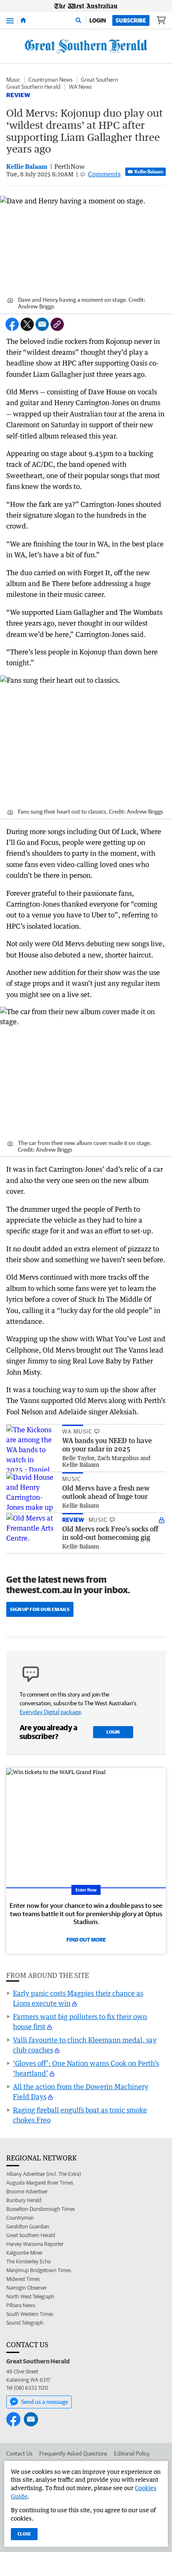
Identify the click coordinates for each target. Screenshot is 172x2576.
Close (24, 2534)
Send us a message (45, 2402)
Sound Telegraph (25, 2323)
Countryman (20, 2218)
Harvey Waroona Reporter (35, 2244)
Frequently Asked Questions (73, 2453)
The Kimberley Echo (29, 2262)
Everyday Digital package (50, 1712)
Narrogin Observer (27, 2288)
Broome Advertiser (27, 2191)
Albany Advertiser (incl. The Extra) (44, 2174)
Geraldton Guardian (28, 2226)
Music (13, 80)
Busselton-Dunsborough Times (40, 2209)
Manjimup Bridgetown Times (39, 2270)
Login (98, 20)
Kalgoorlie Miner (24, 2253)
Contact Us (19, 2453)
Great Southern (99, 80)
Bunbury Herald (24, 2200)
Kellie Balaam (149, 172)
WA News (80, 87)
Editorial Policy (132, 2453)
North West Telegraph (30, 2297)
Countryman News (51, 80)
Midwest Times (23, 2279)
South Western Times (30, 2314)
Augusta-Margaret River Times (40, 2183)
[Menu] (10, 20)
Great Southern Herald (33, 87)
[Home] (23, 20)
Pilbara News (21, 2305)
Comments (104, 174)
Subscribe (131, 20)
